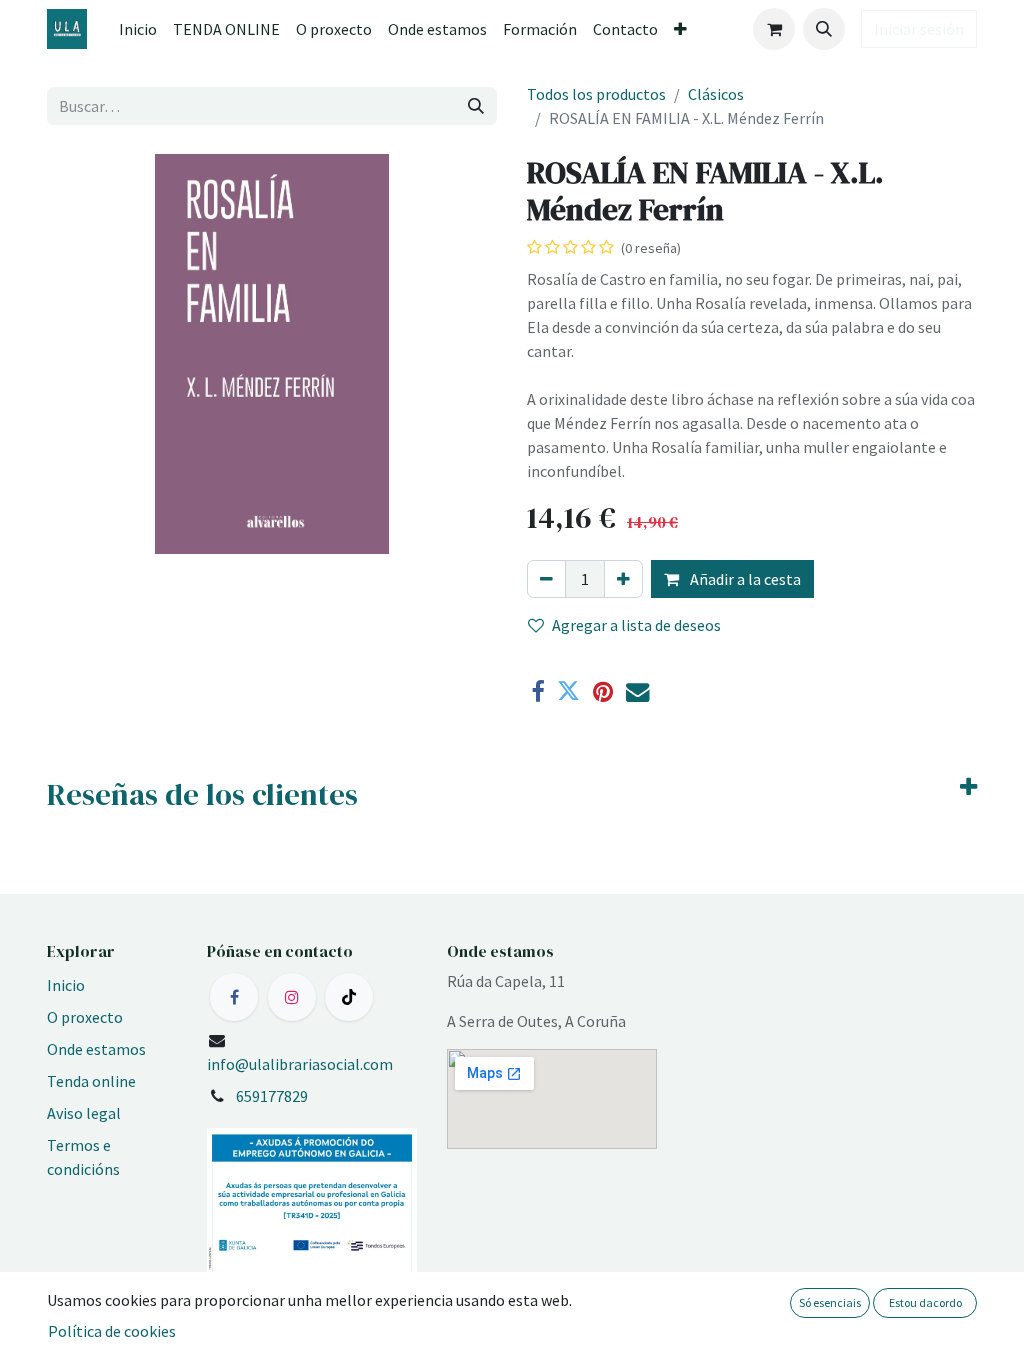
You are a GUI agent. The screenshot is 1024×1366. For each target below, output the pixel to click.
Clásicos (716, 94)
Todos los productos (596, 94)
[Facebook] (537, 691)
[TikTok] (349, 997)
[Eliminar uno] (546, 579)
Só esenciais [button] (830, 1302)
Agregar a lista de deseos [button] (636, 625)
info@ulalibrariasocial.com (300, 1064)
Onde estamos (96, 1049)
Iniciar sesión (919, 29)
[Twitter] (568, 691)
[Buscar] (476, 106)
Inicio (66, 985)
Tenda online (91, 1081)
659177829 (272, 1096)
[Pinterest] (603, 691)
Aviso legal (84, 1113)
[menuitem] (138, 29)
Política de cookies (112, 1331)
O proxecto (85, 1017)
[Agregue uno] (623, 579)
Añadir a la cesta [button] (744, 579)
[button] (824, 29)
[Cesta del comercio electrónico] (774, 29)
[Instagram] (292, 997)
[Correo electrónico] (637, 691)
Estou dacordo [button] (925, 1302)
